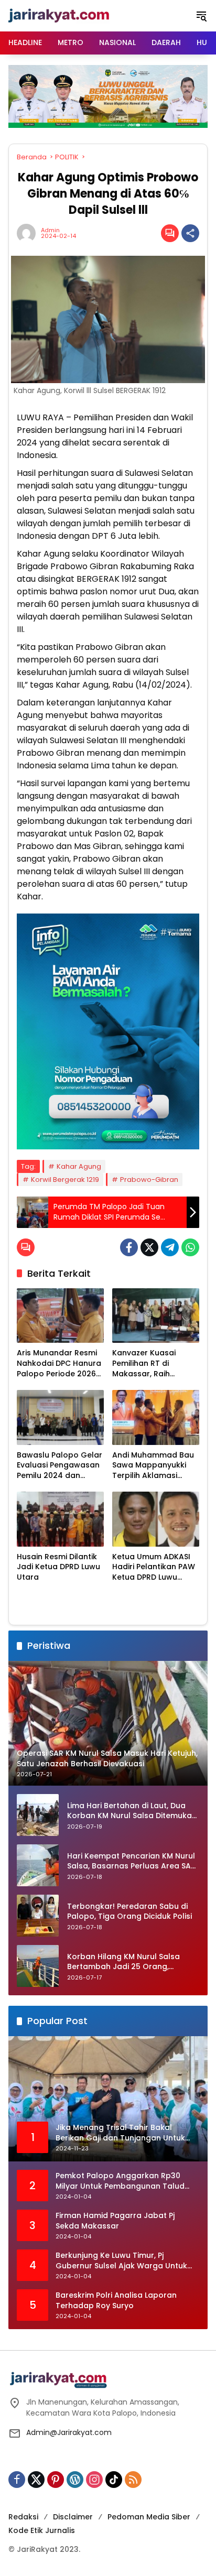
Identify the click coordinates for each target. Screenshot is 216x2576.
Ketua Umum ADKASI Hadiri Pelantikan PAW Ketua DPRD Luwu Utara (154, 1567)
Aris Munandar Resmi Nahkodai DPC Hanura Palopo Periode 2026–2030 (59, 1363)
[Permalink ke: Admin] (29, 233)
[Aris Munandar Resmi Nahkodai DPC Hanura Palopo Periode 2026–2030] (60, 1316)
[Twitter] (149, 1247)
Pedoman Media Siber (149, 2517)
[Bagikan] (190, 233)
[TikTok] (114, 2480)
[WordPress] (75, 2480)
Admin (50, 230)
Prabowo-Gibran (149, 1180)
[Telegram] (170, 1247)
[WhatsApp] (190, 1247)
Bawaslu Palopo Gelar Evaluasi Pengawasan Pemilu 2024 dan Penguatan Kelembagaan (60, 1466)
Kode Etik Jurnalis (42, 2530)
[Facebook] (129, 1247)
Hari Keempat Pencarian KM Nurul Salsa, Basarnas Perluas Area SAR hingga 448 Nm (131, 1861)
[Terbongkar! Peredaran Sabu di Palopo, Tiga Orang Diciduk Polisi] (38, 1916)
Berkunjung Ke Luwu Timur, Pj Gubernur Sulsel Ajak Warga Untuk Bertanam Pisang (121, 2261)
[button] (201, 16)
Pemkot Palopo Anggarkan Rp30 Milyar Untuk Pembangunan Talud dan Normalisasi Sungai (120, 2181)
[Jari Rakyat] (59, 15)
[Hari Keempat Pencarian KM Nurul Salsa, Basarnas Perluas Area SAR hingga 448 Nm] (38, 1865)
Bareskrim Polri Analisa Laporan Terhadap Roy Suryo (116, 2301)
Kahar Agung (79, 1166)
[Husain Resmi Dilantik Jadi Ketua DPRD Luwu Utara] (60, 1519)
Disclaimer (73, 2517)
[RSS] (133, 2480)
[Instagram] (94, 2480)
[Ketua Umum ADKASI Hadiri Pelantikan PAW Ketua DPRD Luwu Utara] (156, 1519)
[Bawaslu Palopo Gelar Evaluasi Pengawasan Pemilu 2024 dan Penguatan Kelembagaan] (60, 1417)
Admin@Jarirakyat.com (69, 2432)
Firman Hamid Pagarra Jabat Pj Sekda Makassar (115, 2221)
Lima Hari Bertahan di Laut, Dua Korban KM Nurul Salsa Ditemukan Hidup (132, 1811)
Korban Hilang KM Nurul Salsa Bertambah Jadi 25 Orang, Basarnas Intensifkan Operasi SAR (132, 1962)
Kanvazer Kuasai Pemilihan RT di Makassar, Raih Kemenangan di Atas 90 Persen (152, 1363)
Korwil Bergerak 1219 (65, 1180)
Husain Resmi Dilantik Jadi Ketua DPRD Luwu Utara (58, 1567)
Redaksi (23, 2517)
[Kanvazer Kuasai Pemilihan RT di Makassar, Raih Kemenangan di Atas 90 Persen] (156, 1316)
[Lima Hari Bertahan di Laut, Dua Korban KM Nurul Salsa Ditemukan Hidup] (38, 1815)
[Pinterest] (56, 2480)
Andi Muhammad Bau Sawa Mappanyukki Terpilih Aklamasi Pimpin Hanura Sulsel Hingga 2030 (153, 1466)
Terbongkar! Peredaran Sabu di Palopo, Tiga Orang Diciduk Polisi (129, 1912)
